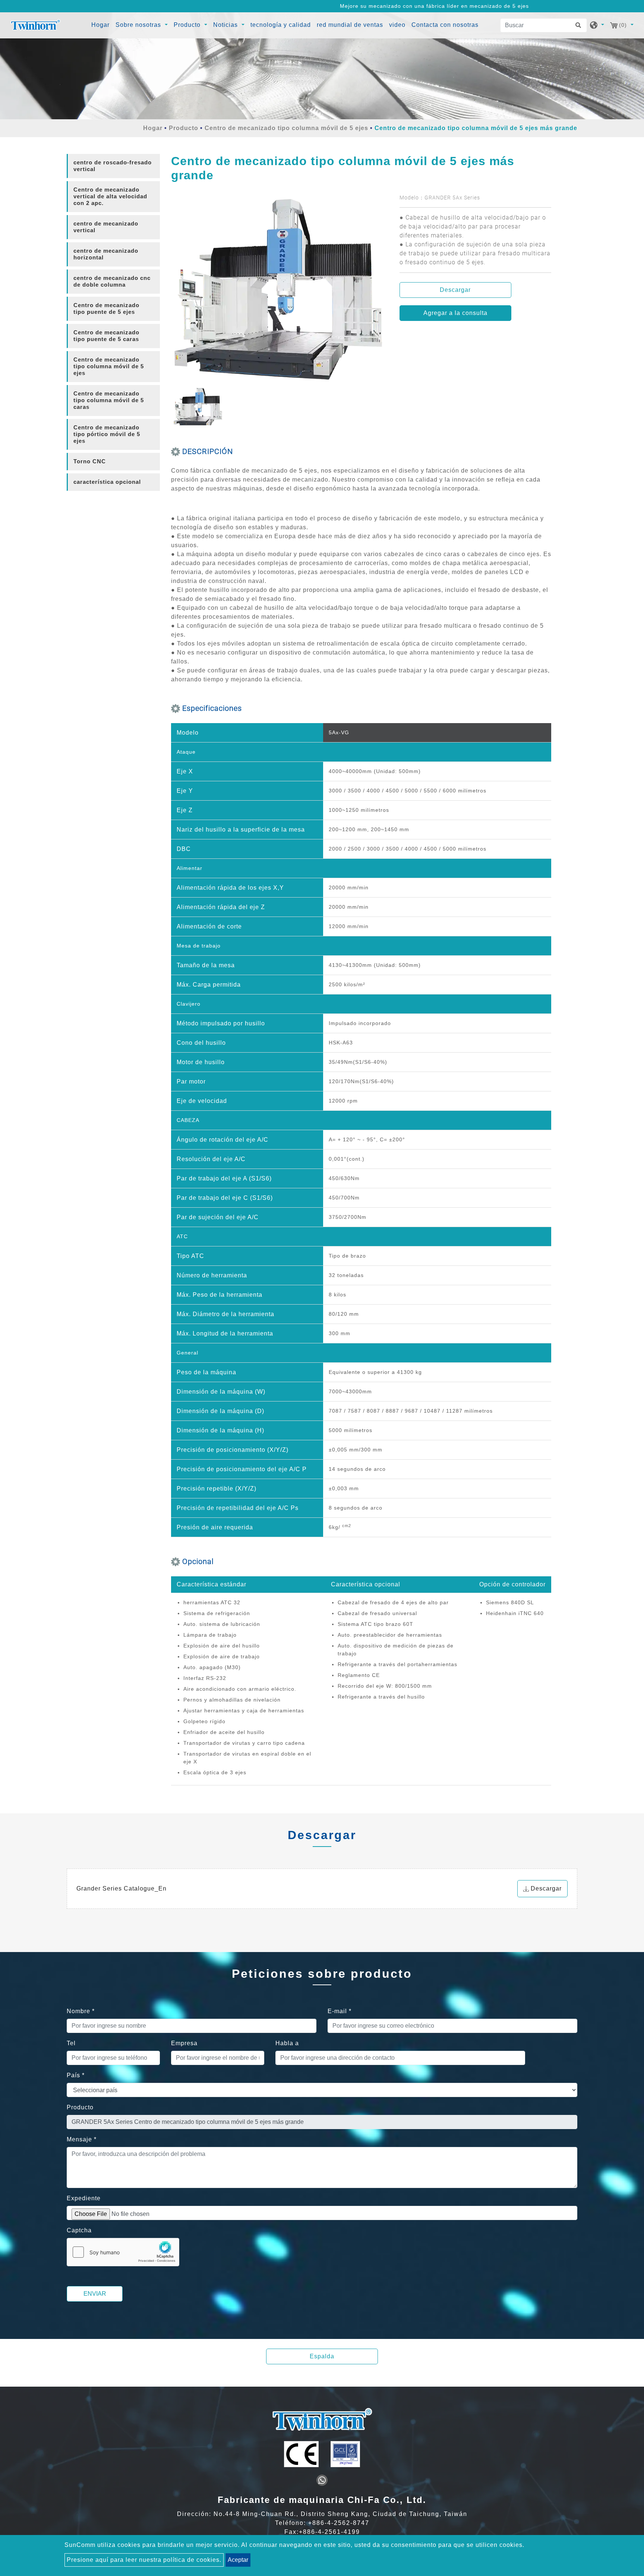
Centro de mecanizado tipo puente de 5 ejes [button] (106, 308)
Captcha (79, 2230)
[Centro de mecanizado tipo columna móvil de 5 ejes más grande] (280, 291)
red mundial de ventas (350, 25)
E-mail (340, 2011)
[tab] (113, 166)
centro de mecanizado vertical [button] (106, 227)
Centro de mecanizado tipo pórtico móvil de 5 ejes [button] (107, 434)
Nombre (81, 2011)
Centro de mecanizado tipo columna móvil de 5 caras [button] (109, 400)
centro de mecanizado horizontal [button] (106, 254)
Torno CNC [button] (90, 461)
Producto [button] (188, 25)
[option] (280, 291)
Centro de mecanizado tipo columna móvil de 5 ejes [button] (109, 366)
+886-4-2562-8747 (339, 2523)
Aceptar (238, 2560)
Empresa (184, 2043)
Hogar (101, 25)
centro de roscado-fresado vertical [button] (113, 166)
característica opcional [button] (107, 482)
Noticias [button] (226, 25)
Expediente (84, 2198)
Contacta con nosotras (445, 25)
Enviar (95, 2294)
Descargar (455, 290)
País (76, 2075)
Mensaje (82, 2139)
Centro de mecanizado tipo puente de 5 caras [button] (106, 336)
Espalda (322, 2356)
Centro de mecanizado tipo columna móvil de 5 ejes (286, 128)
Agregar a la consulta (455, 313)
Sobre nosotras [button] (139, 25)
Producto (184, 128)
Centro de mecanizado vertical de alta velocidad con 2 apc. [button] (110, 196)
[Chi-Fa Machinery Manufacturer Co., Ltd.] (35, 25)
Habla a (287, 2043)
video (397, 25)
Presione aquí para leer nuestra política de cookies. (144, 2560)
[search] (580, 25)
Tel (71, 2043)
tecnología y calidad (281, 25)
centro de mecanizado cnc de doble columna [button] (112, 281)
